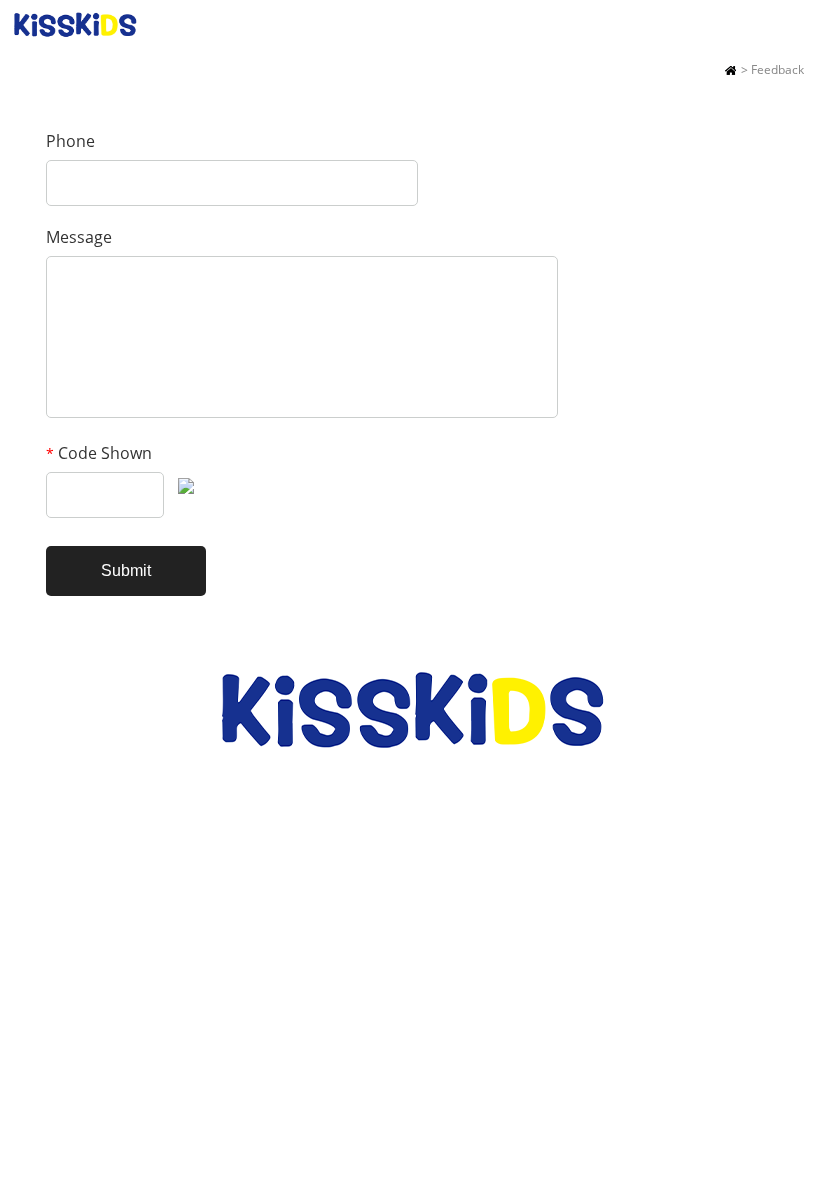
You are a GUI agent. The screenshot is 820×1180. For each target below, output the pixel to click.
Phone (70, 141)
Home (730, 70)
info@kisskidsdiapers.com (444, 859)
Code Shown (99, 453)
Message (79, 237)
